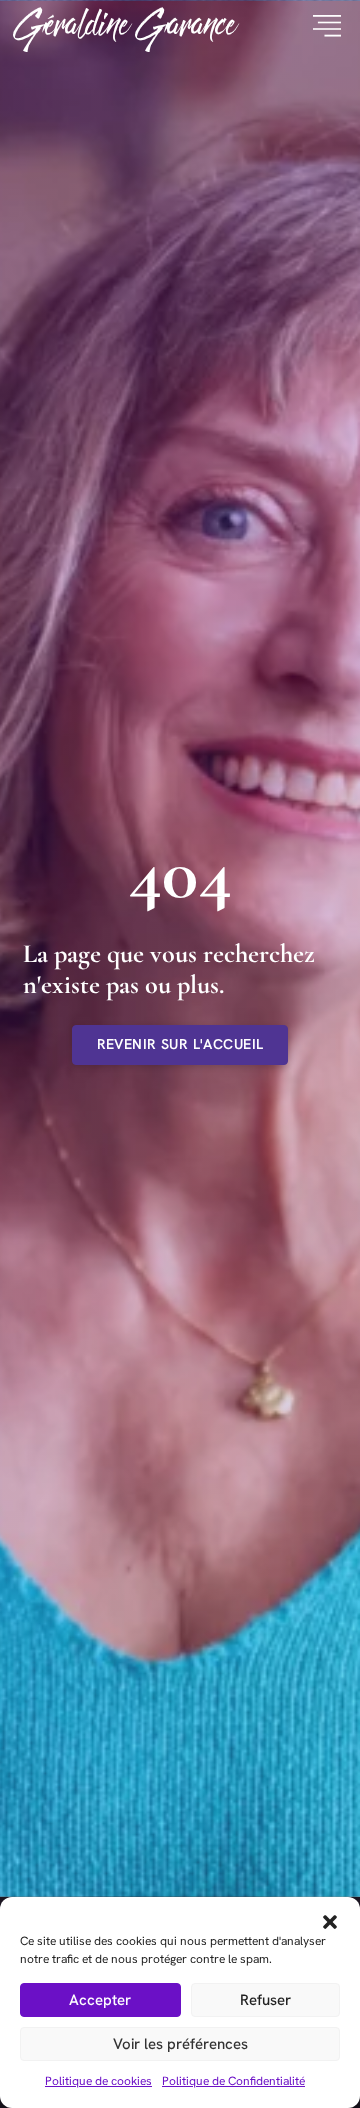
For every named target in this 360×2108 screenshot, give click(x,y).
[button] (330, 1922)
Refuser (265, 2000)
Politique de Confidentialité (233, 2081)
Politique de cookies (98, 2081)
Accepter (100, 2000)
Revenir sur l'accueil (180, 1044)
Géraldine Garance (125, 26)
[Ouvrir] (319, 27)
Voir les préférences (180, 2044)
